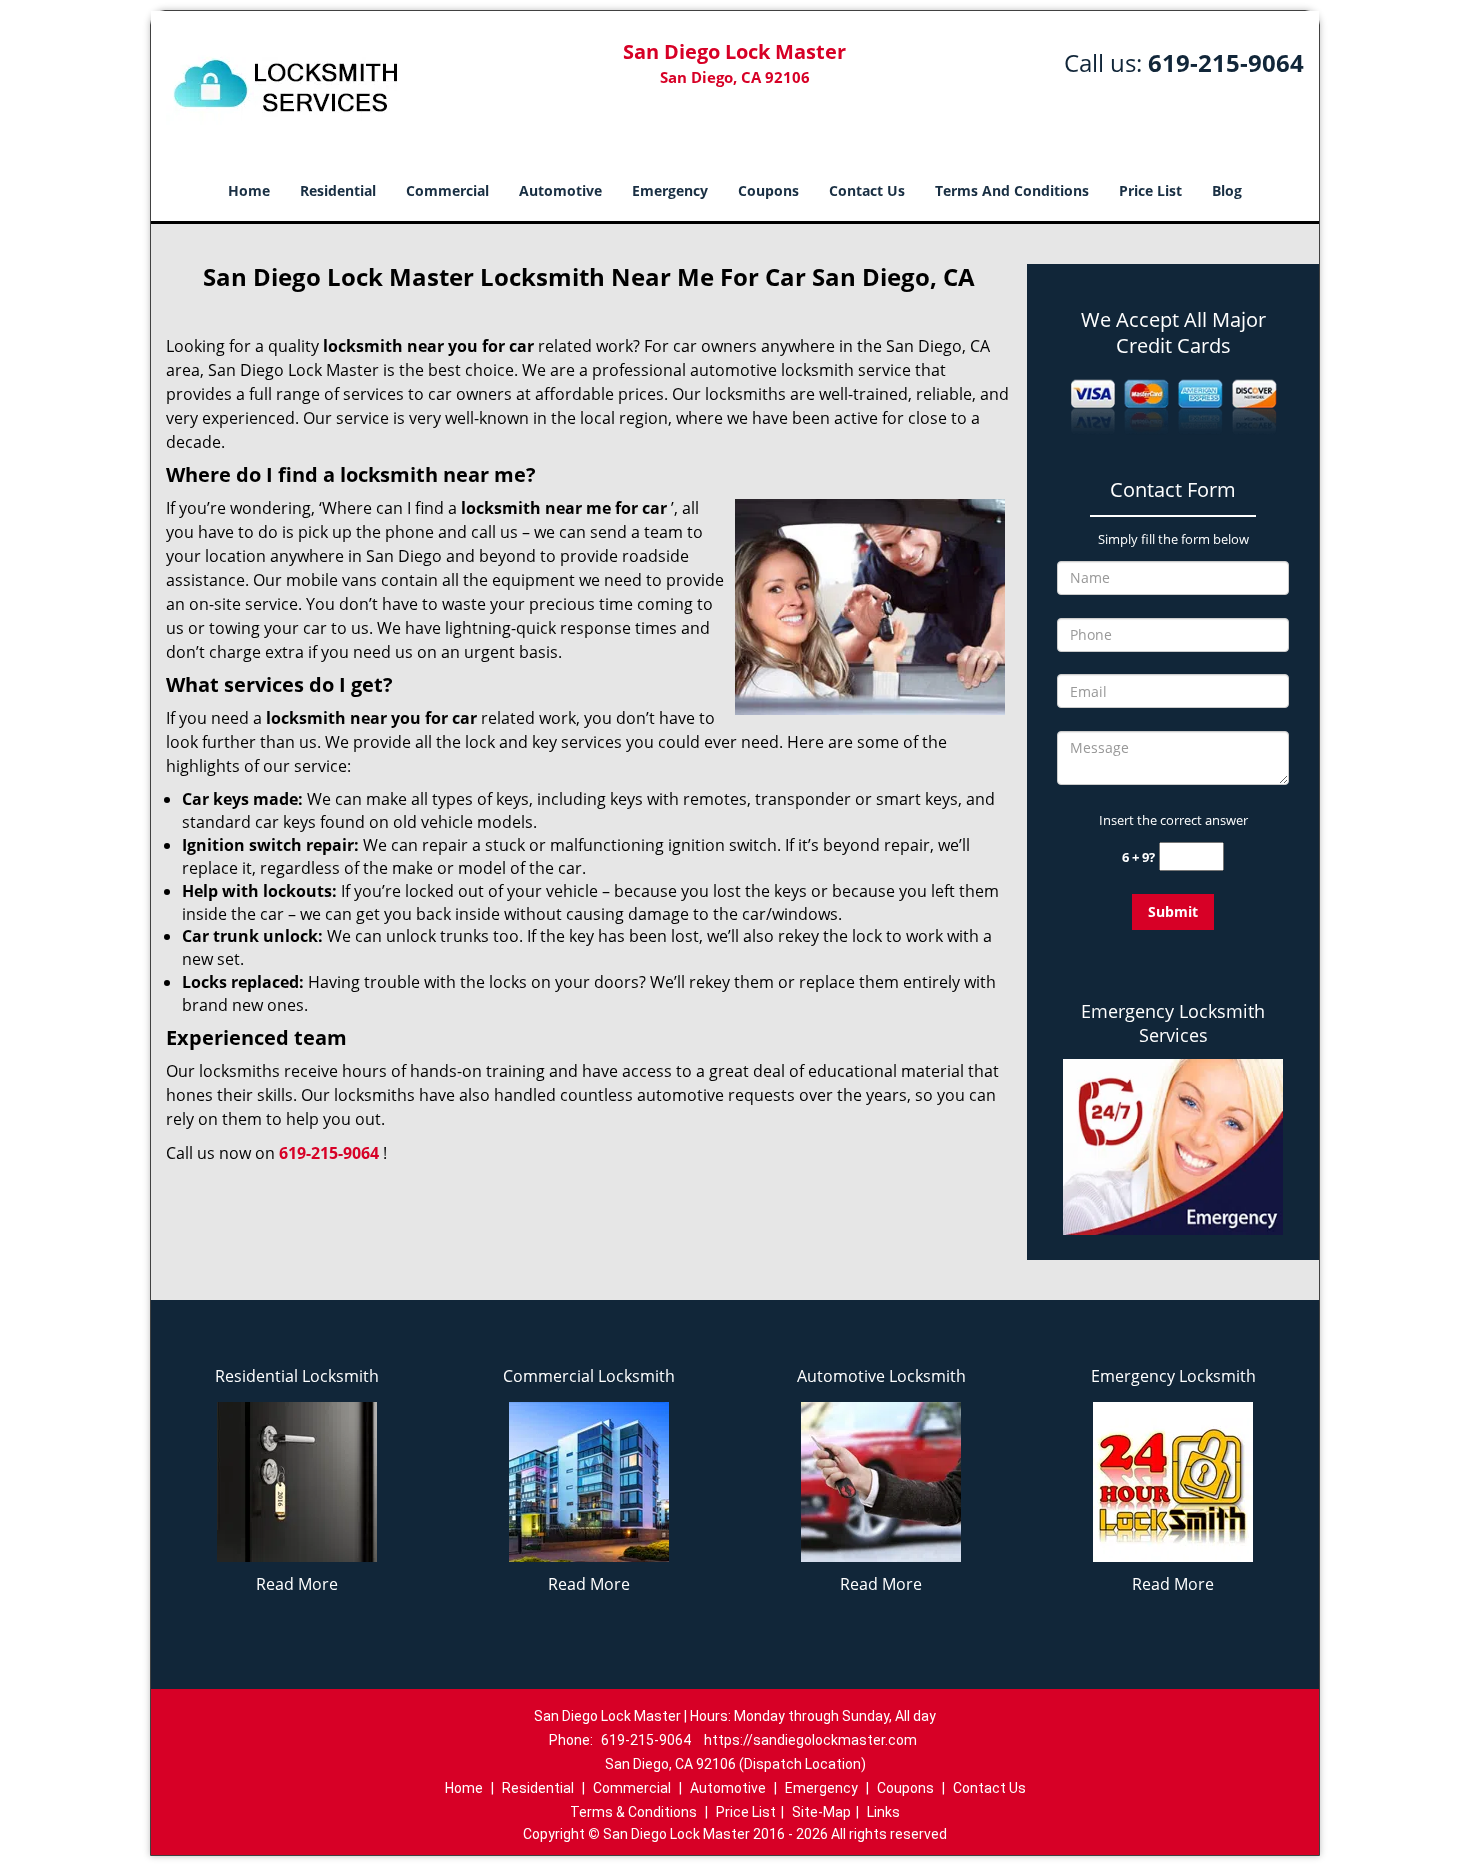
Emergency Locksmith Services (1173, 1023)
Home (249, 190)
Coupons (768, 190)
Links (883, 1812)
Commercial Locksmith (589, 1376)
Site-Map (821, 1812)
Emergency (670, 190)
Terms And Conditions (1012, 190)
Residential (338, 190)
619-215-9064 (1226, 62)
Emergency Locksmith (1173, 1376)
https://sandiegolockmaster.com (810, 1740)
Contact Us (867, 190)
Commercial (447, 190)
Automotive (560, 190)
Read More (297, 1584)
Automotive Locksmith (881, 1376)
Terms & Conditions (633, 1812)
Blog (1227, 190)
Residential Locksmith (297, 1376)
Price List (1150, 190)
